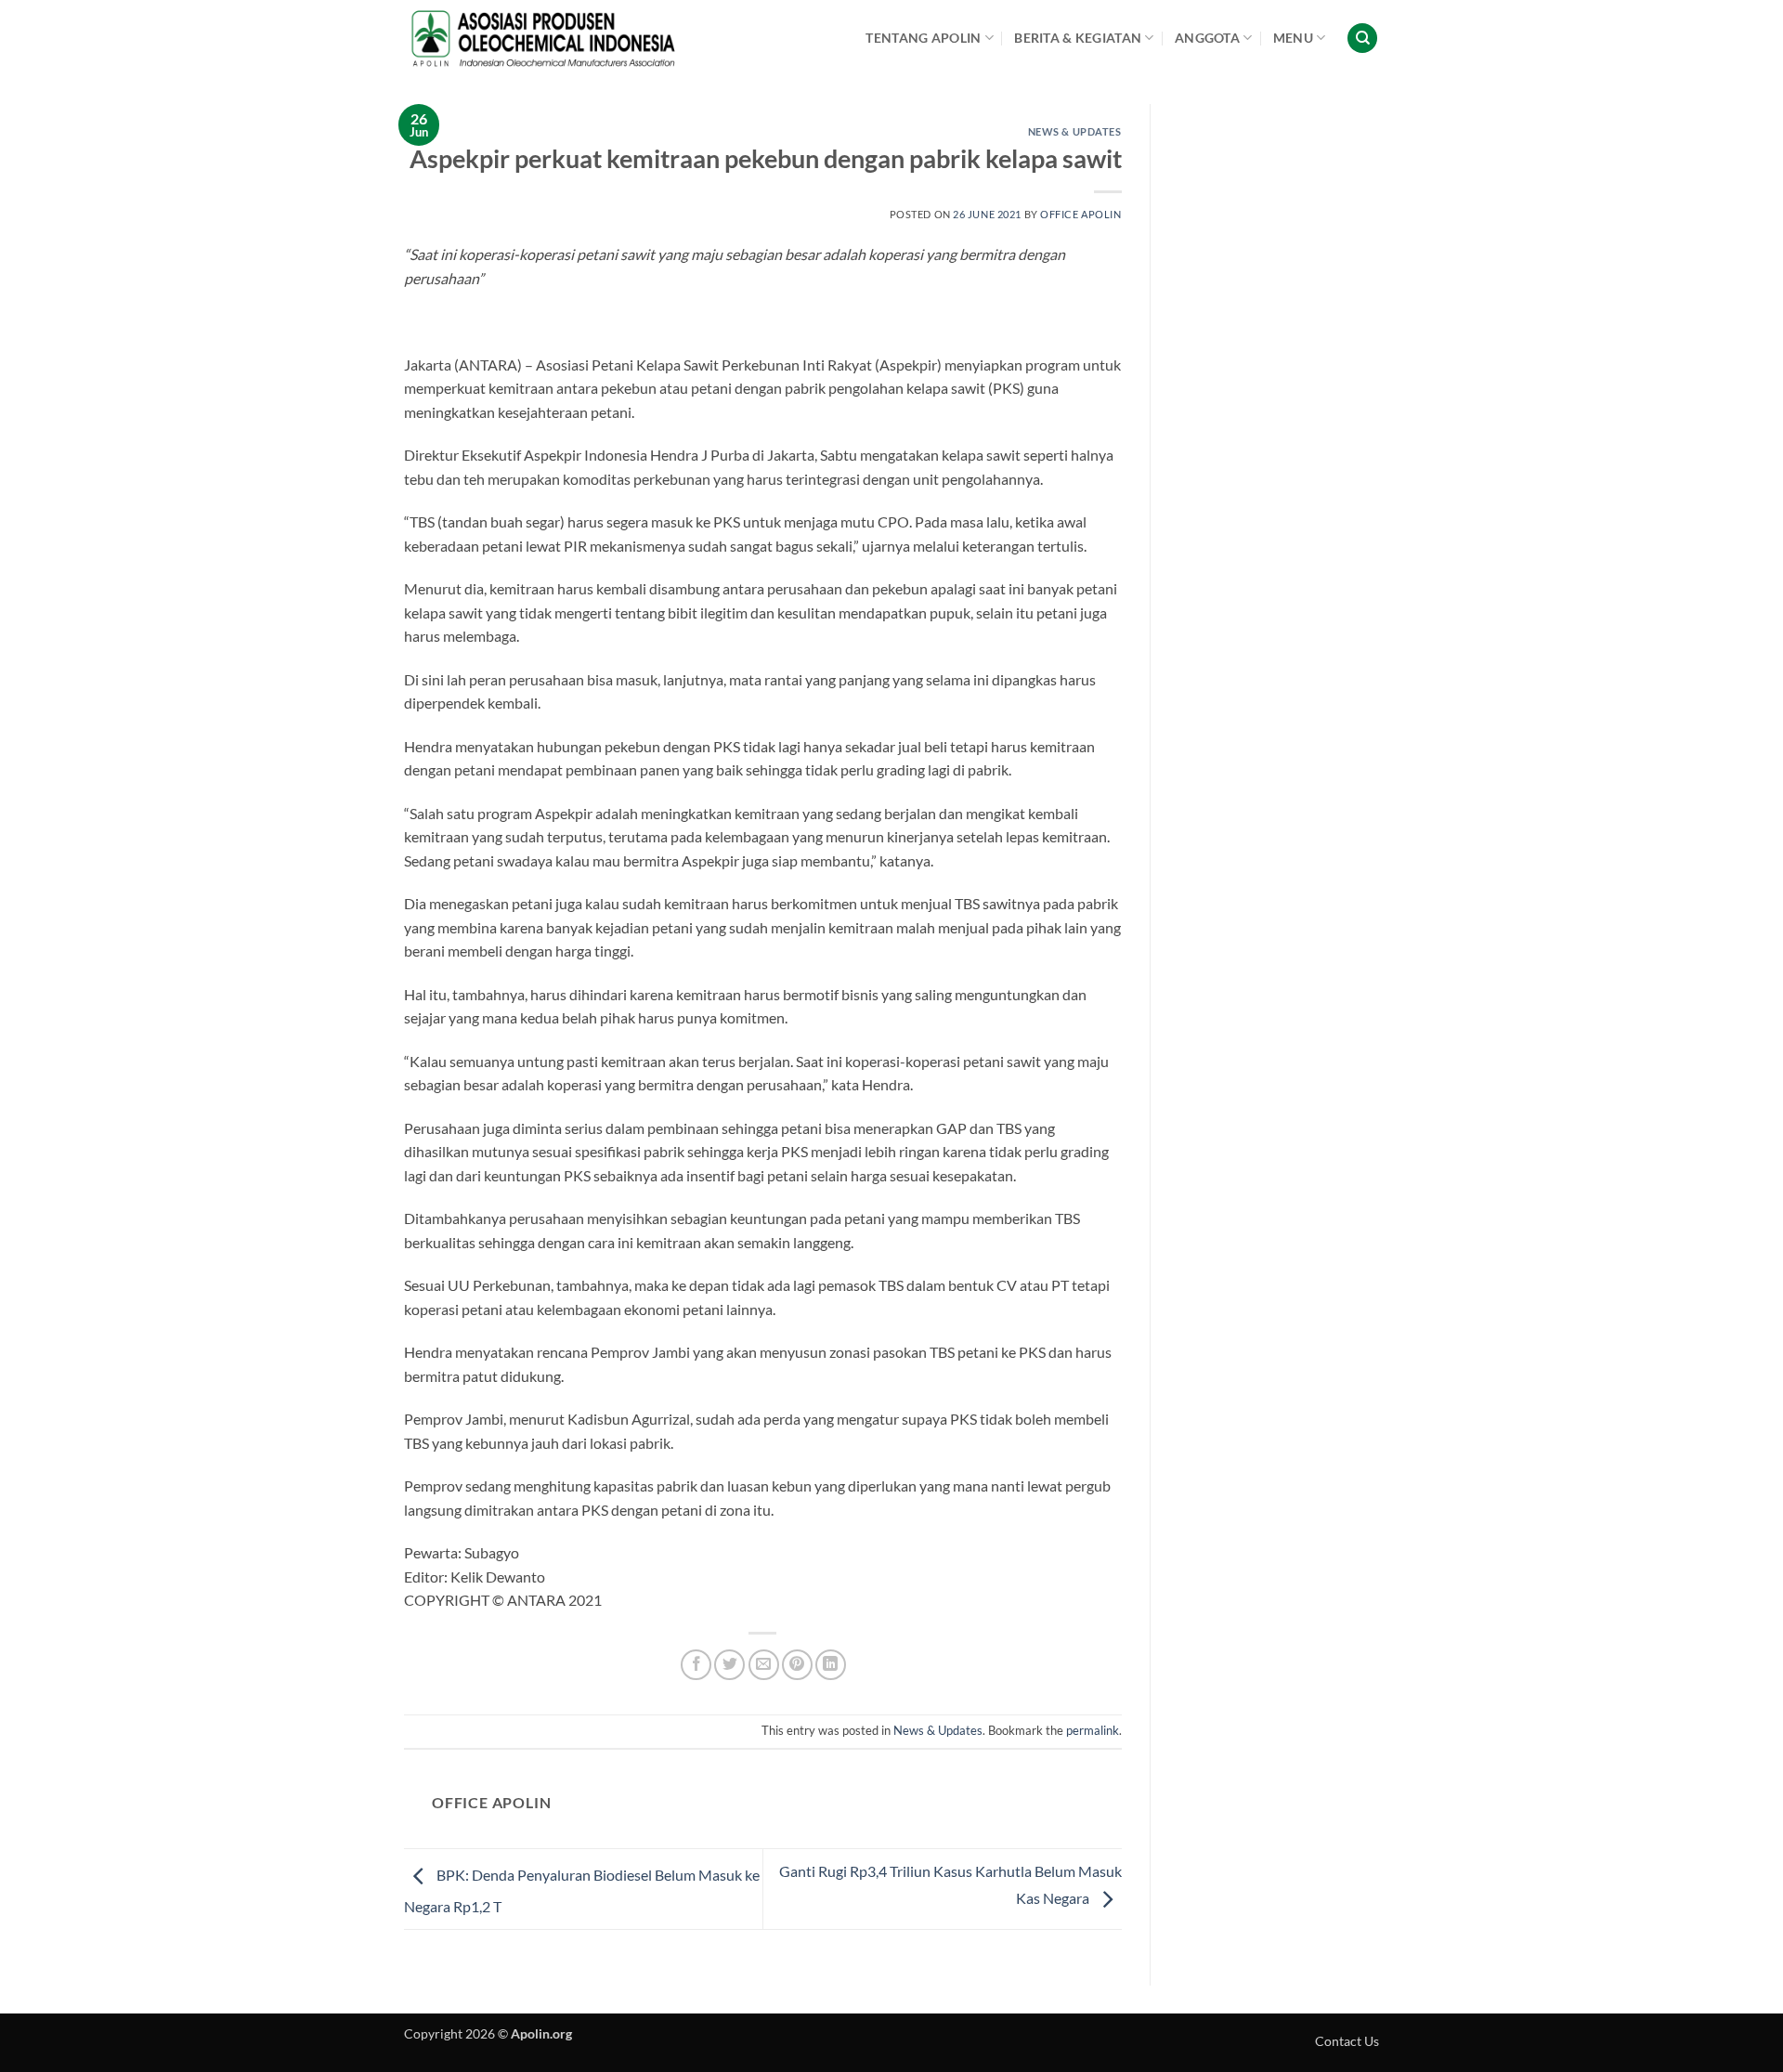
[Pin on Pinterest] (797, 1665)
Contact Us (1347, 2041)
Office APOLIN (1080, 214)
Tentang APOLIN (923, 38)
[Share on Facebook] (696, 1665)
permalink (1093, 1730)
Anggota (1207, 38)
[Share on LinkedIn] (831, 1665)
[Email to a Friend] (764, 1665)
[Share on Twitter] (729, 1665)
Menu (1293, 38)
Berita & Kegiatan (1078, 38)
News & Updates (1075, 131)
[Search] (1362, 39)
